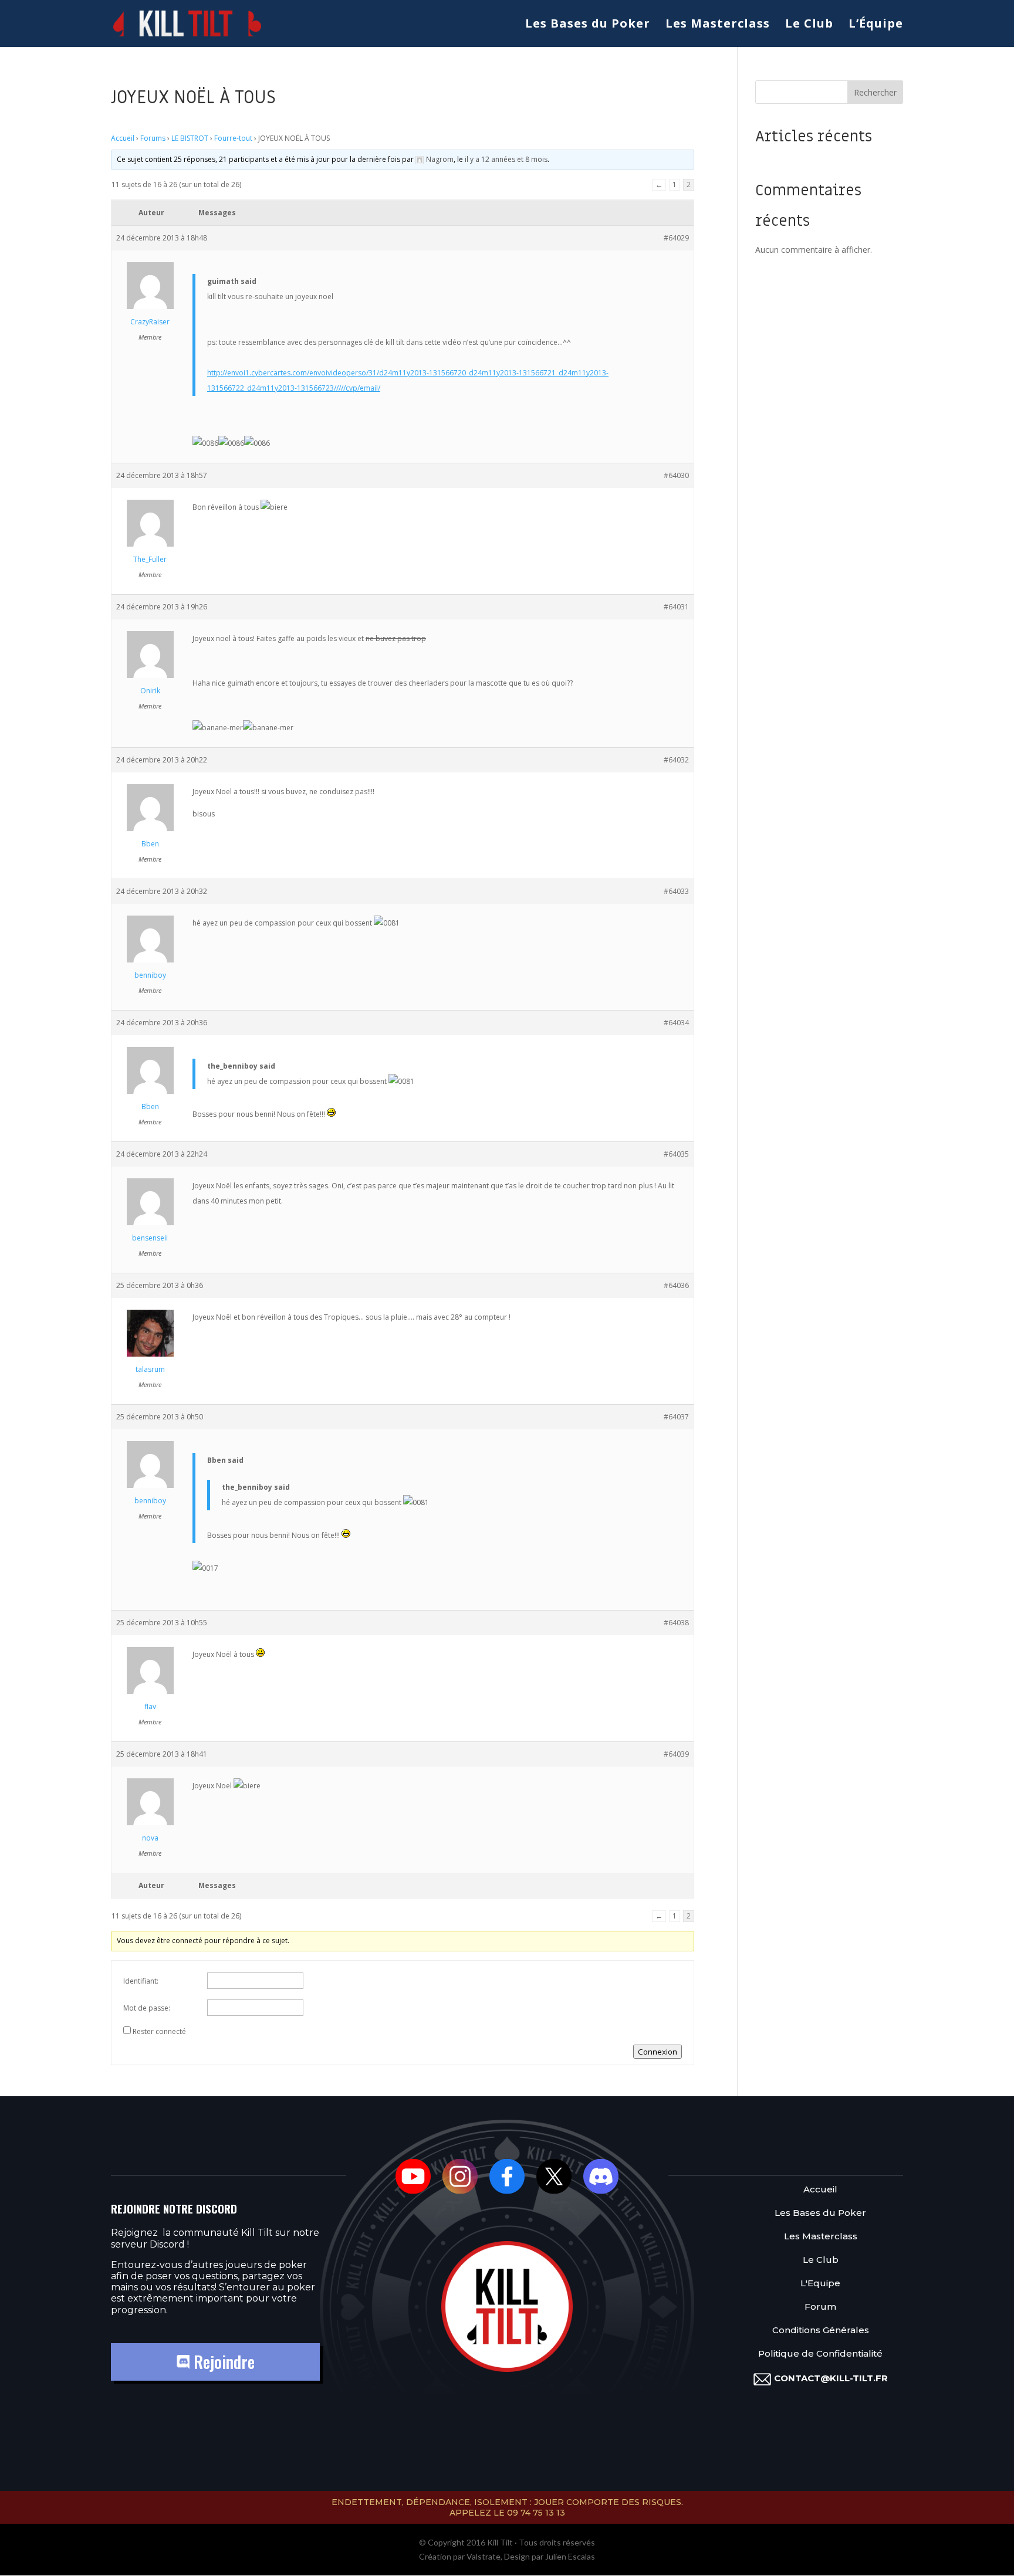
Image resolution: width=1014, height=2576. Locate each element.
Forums (153, 138)
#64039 (676, 1754)
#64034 (676, 1023)
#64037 (676, 1417)
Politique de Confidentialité (820, 2354)
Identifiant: (141, 1981)
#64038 (676, 1623)
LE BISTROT (190, 138)
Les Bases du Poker (588, 25)
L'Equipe (820, 2284)
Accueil (123, 138)
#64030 (676, 475)
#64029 (676, 238)
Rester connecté (159, 2031)
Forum (820, 2307)
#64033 (676, 891)
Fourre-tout (233, 138)
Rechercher (875, 92)
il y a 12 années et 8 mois (506, 159)
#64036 (676, 1285)
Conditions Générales (821, 2331)
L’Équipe (876, 25)
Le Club (809, 25)
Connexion (658, 2052)
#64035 (676, 1154)
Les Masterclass (718, 25)
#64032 (676, 760)
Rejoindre (222, 2362)
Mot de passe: (147, 2008)
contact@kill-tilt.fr (831, 2378)
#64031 (676, 607)
